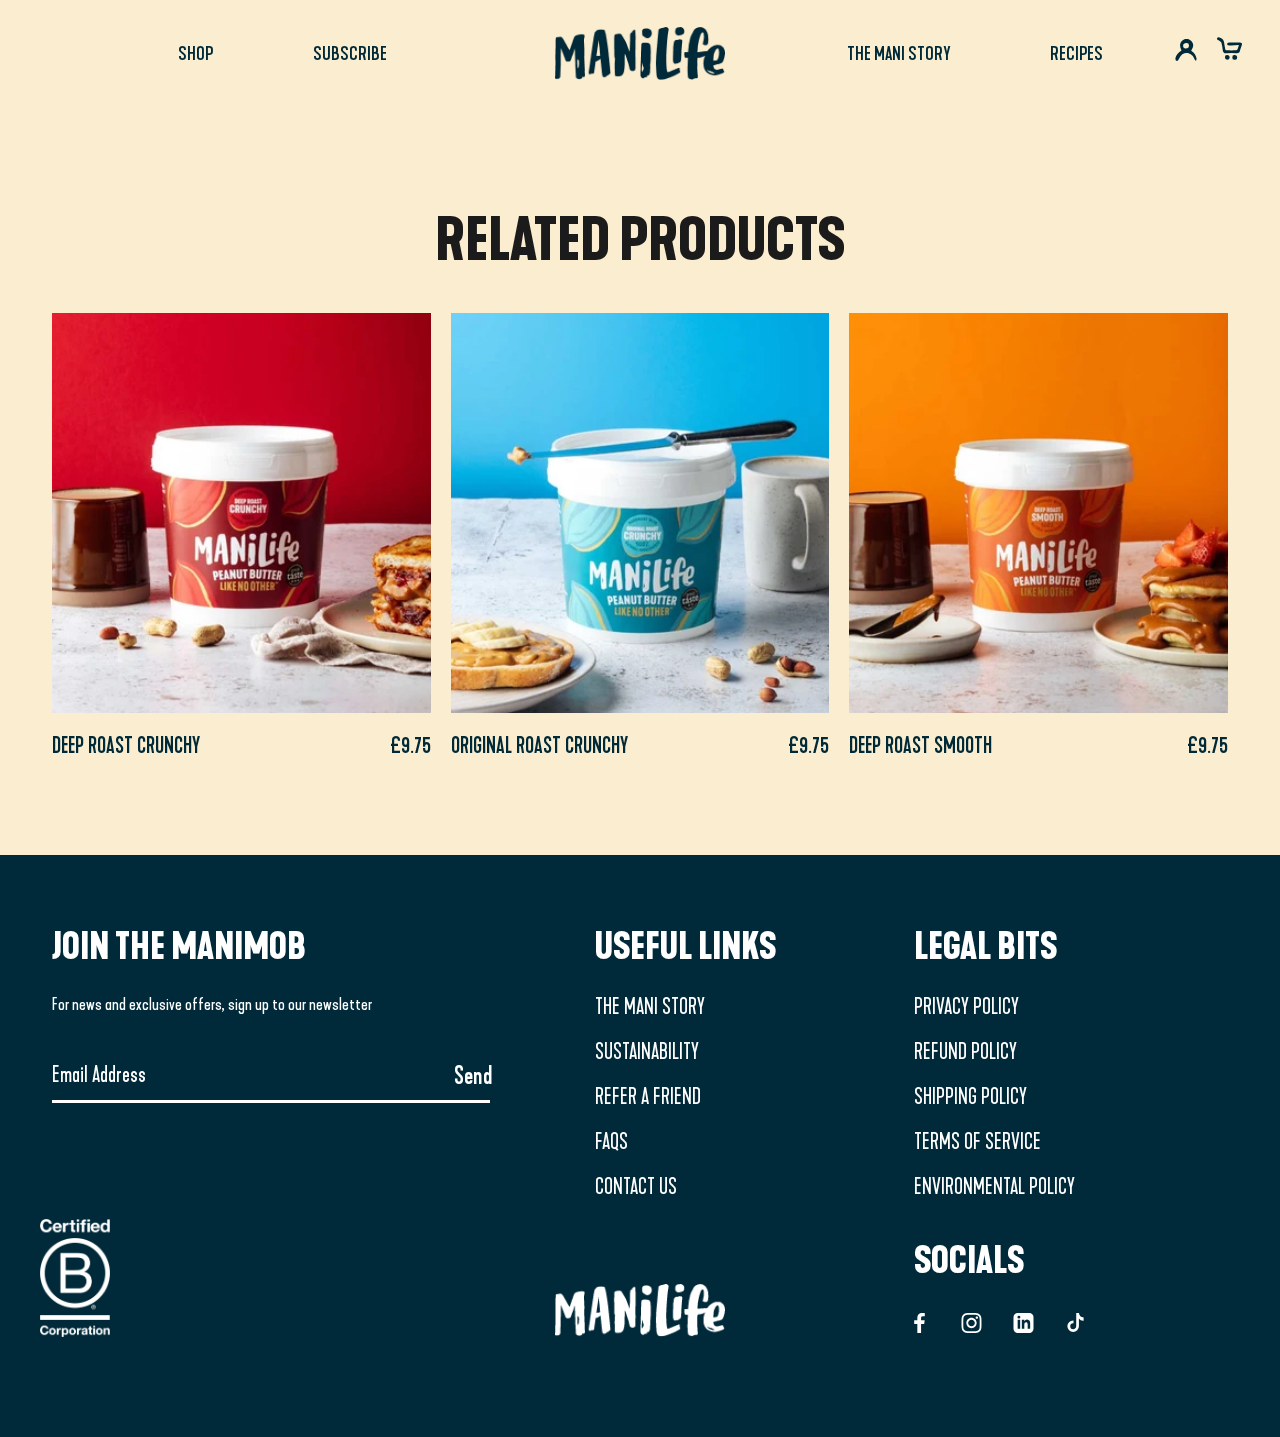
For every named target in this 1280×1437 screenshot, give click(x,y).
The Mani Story (898, 53)
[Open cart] (1229, 54)
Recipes (1076, 53)
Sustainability (647, 1052)
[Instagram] (971, 1321)
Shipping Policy (970, 1097)
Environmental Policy (994, 1187)
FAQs (611, 1142)
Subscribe (350, 53)
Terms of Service (977, 1142)
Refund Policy (965, 1052)
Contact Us (636, 1187)
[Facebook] (919, 1321)
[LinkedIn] (1023, 1321)
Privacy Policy (966, 1007)
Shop (195, 53)
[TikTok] (1075, 1321)
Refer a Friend (648, 1097)
